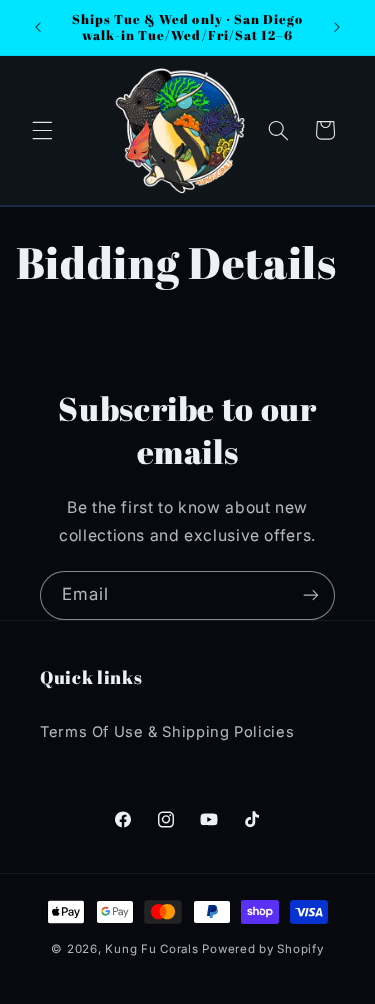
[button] (42, 130)
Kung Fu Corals (151, 949)
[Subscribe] (311, 595)
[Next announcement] (337, 27)
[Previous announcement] (38, 27)
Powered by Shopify (262, 949)
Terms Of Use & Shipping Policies (167, 732)
